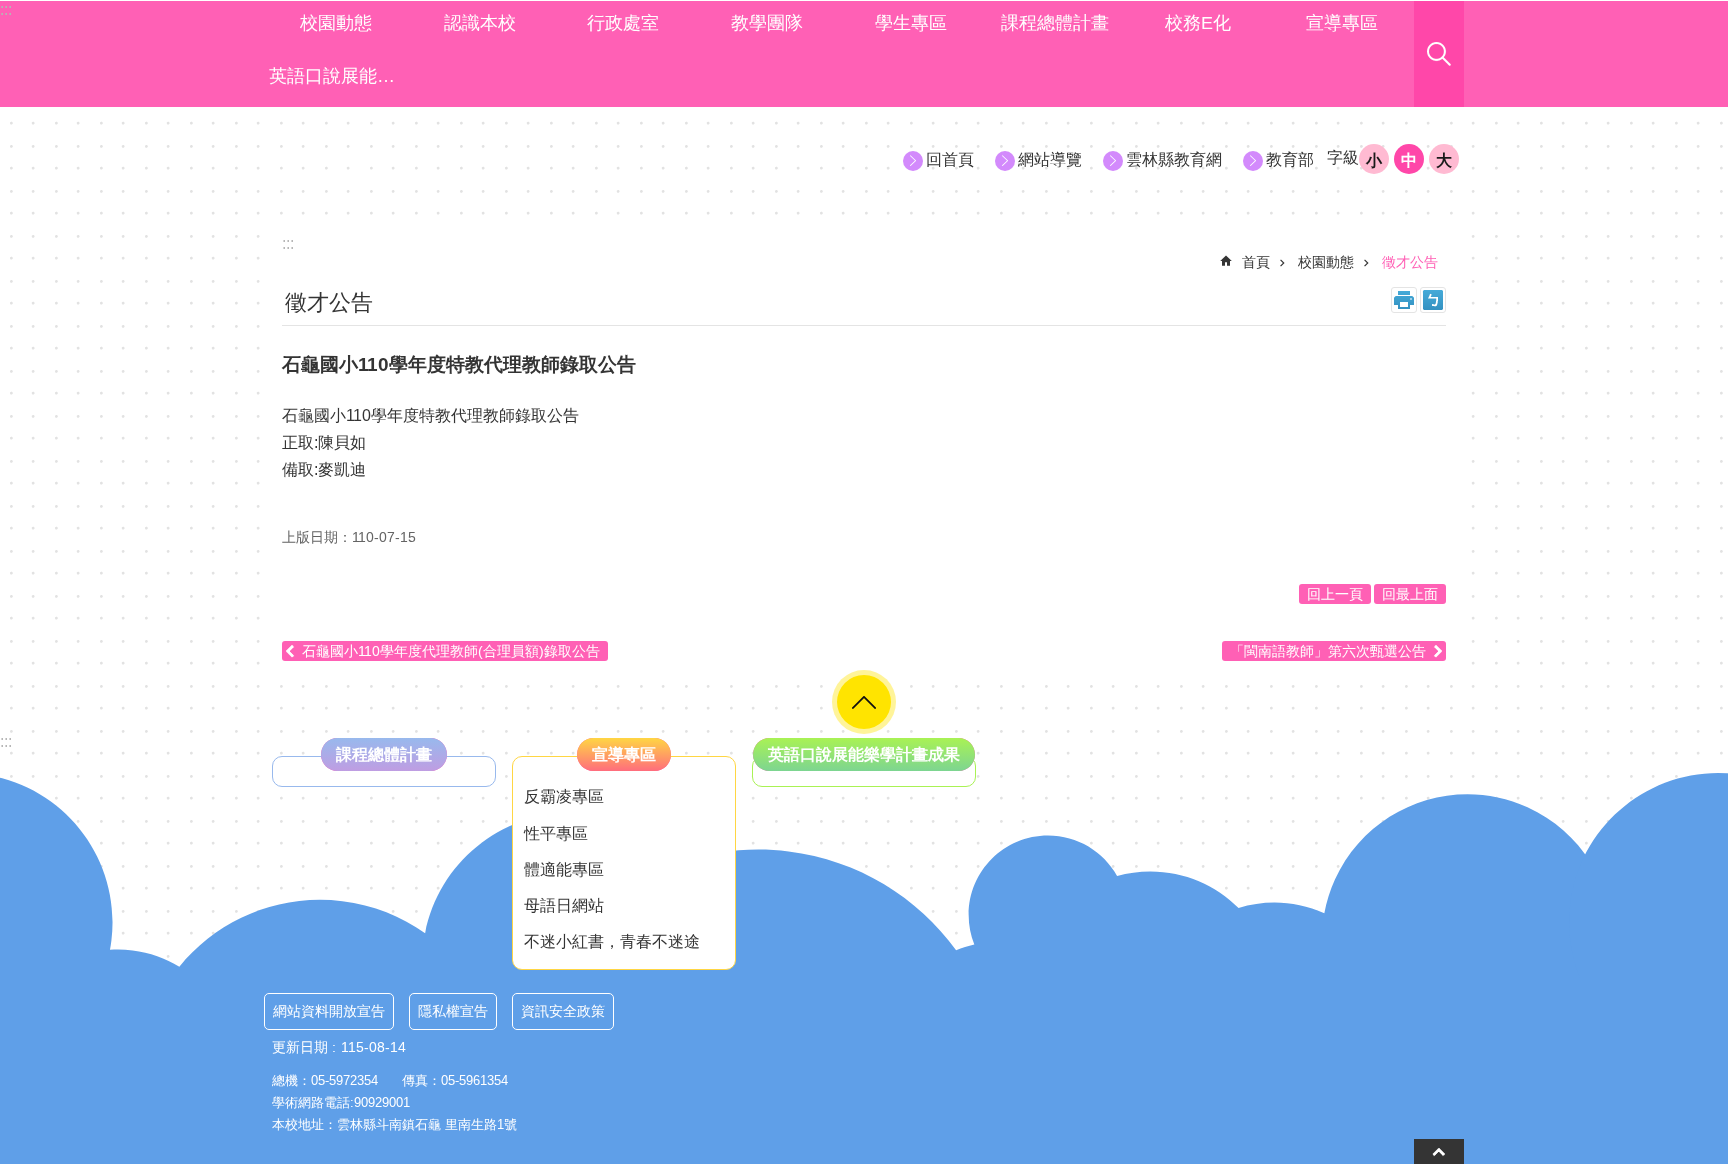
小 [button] (1374, 160)
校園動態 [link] (336, 23)
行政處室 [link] (623, 23)
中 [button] (1409, 160)
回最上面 (1410, 594)
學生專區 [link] (911, 23)
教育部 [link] (1290, 159)
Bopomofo (1433, 300)
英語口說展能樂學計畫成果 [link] (338, 76)
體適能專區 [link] (564, 869)
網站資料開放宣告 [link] (329, 1011)
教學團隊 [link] (767, 23)
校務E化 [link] (1198, 23)
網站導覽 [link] (1050, 159)
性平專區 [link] (556, 833)
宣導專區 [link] (1342, 23)
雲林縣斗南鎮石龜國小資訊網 (445, 158)
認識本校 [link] (480, 23)
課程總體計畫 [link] (1055, 23)
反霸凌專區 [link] (564, 796)
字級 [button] (1343, 157)
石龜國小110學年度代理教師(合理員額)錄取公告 (451, 651)
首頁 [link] (1256, 262)
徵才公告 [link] (1410, 262)
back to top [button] (1439, 1151)
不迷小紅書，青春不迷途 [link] (612, 941)
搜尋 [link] (1439, 54)
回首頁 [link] (950, 159)
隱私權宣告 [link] (453, 1011)
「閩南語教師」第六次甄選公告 (1328, 651)
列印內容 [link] (1404, 300)
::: (6, 741)
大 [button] (1444, 160)
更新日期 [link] (300, 1047)
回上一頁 (1335, 594)
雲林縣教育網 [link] (1174, 159)
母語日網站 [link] (564, 905)
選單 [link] (864, 702)
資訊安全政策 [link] (563, 1011)
